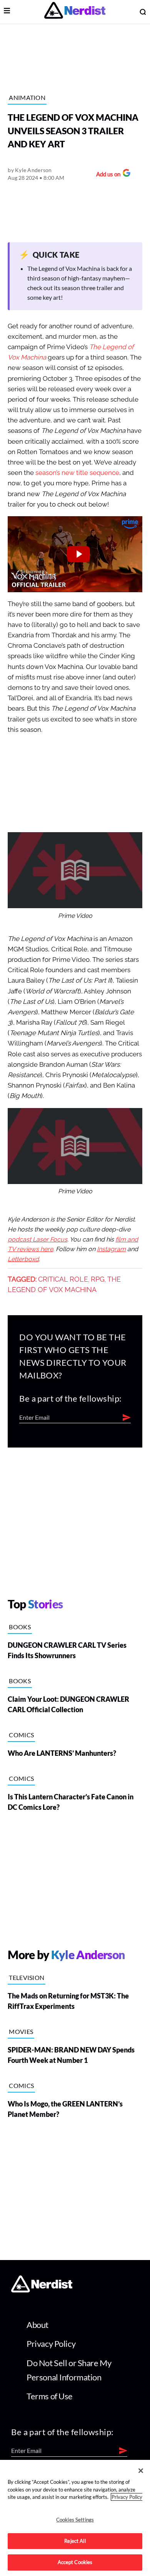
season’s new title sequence (77, 473)
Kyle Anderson (33, 170)
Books (20, 1627)
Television (27, 1977)
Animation (27, 97)
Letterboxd (23, 1259)
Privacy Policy (51, 2344)
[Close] (141, 2471)
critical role (63, 1279)
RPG (98, 1279)
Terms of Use (50, 2396)
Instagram (111, 1249)
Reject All (75, 2541)
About (37, 2325)
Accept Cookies (75, 2562)
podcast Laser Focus (37, 1240)
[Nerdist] (75, 12)
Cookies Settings (75, 2520)
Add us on (106, 175)
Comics (21, 1735)
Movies (21, 2031)
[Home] (42, 2290)
